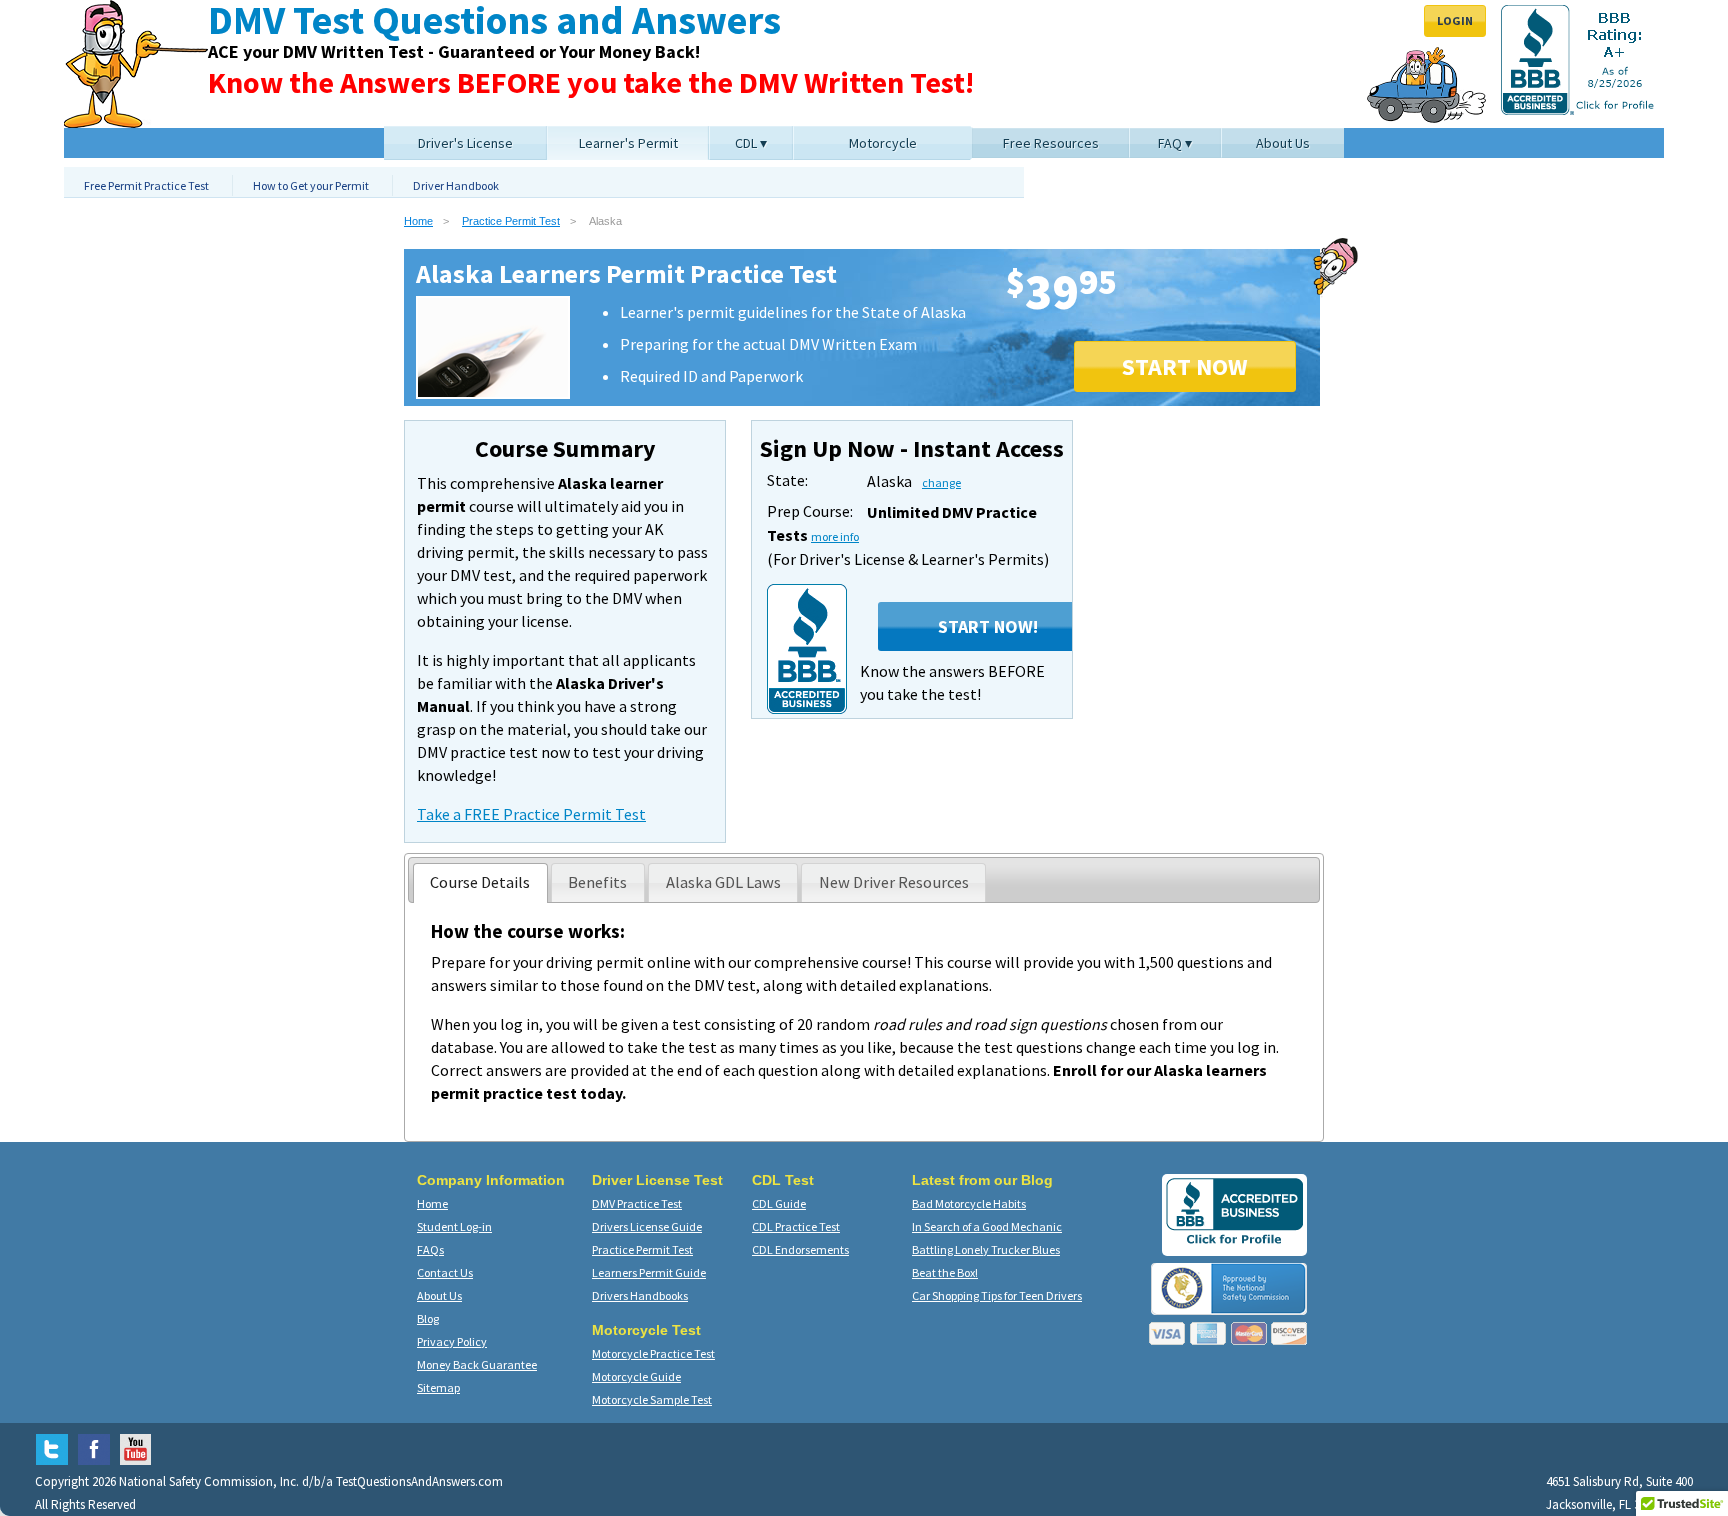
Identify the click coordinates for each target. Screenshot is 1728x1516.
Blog (428, 1318)
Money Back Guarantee (477, 1364)
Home (418, 221)
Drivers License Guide (647, 1226)
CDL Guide (779, 1203)
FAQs (430, 1249)
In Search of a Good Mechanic (987, 1226)
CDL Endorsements (800, 1249)
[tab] (480, 883)
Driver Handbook (456, 185)
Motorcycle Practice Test (653, 1353)
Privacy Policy (452, 1341)
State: (787, 480)
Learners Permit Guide (649, 1272)
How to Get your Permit (311, 185)
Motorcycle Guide (636, 1376)
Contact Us (445, 1272)
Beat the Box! (945, 1272)
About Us (439, 1295)
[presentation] (480, 883)
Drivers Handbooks (640, 1295)
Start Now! (988, 626)
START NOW (1185, 366)
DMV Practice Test (637, 1203)
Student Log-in (454, 1226)
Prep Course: (810, 511)
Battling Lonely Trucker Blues (986, 1249)
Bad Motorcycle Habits (969, 1203)
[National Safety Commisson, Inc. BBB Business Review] (1234, 1243)
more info (835, 536)
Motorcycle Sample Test (652, 1399)
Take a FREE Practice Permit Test (531, 814)
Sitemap (438, 1387)
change (941, 482)
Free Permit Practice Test (146, 185)
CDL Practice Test (796, 1226)
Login (1455, 20)
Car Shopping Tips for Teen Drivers (997, 1295)
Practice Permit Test (511, 221)
